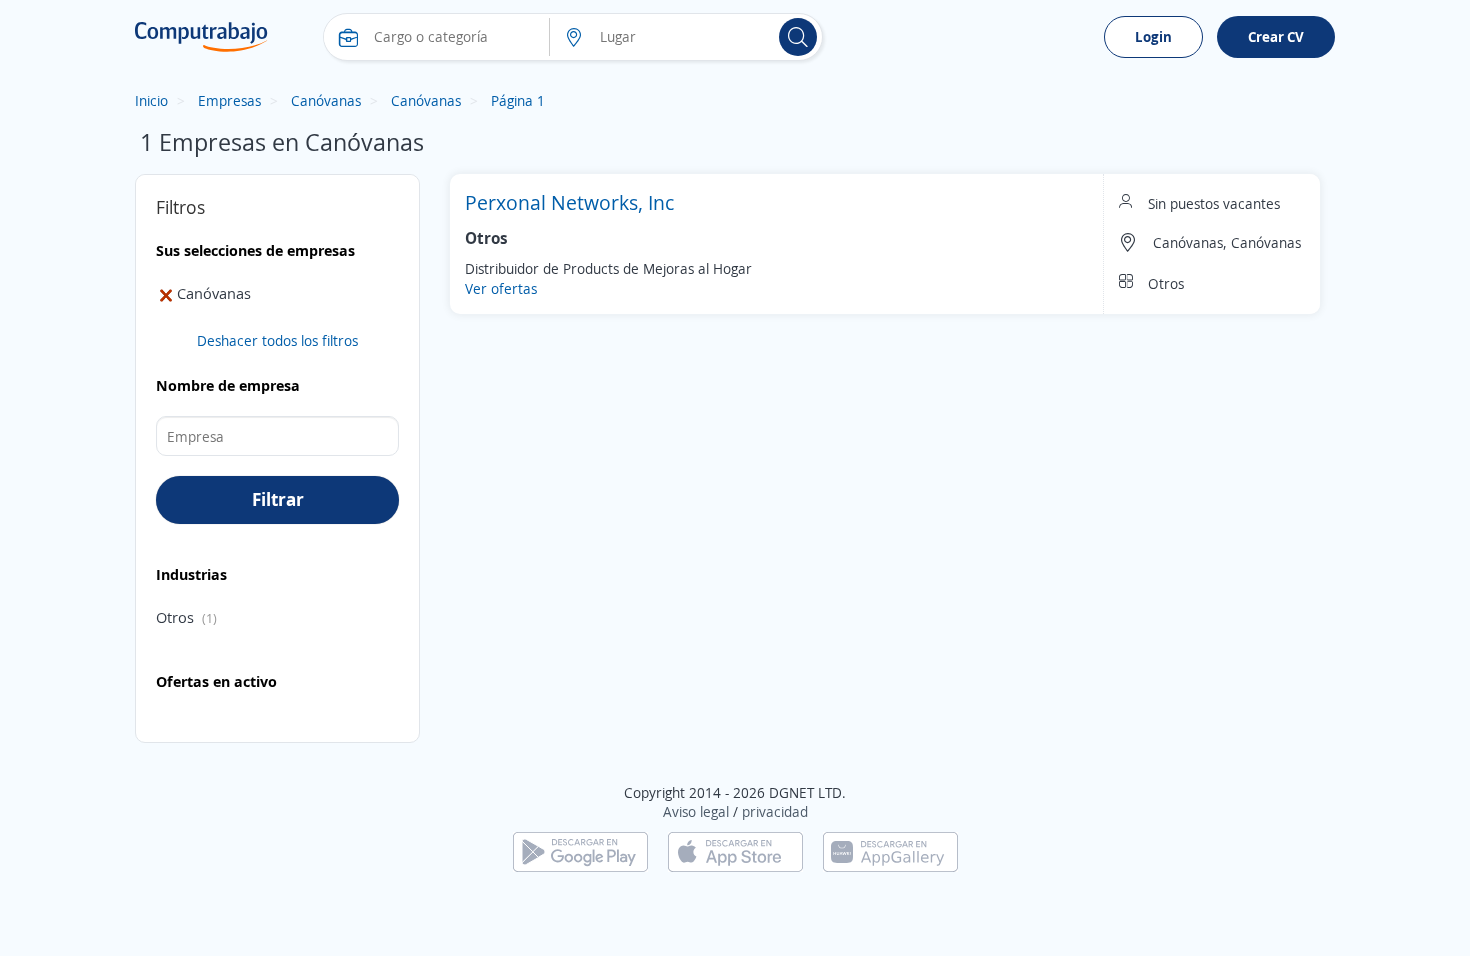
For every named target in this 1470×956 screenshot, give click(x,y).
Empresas (229, 100)
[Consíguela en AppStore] (735, 850)
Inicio (151, 100)
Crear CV (1276, 36)
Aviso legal (696, 811)
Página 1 (518, 100)
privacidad (775, 811)
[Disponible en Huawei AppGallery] (890, 850)
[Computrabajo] (201, 37)
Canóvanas (326, 100)
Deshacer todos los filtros (277, 340)
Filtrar (278, 499)
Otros (175, 617)
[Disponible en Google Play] (580, 850)
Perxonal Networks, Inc (569, 202)
